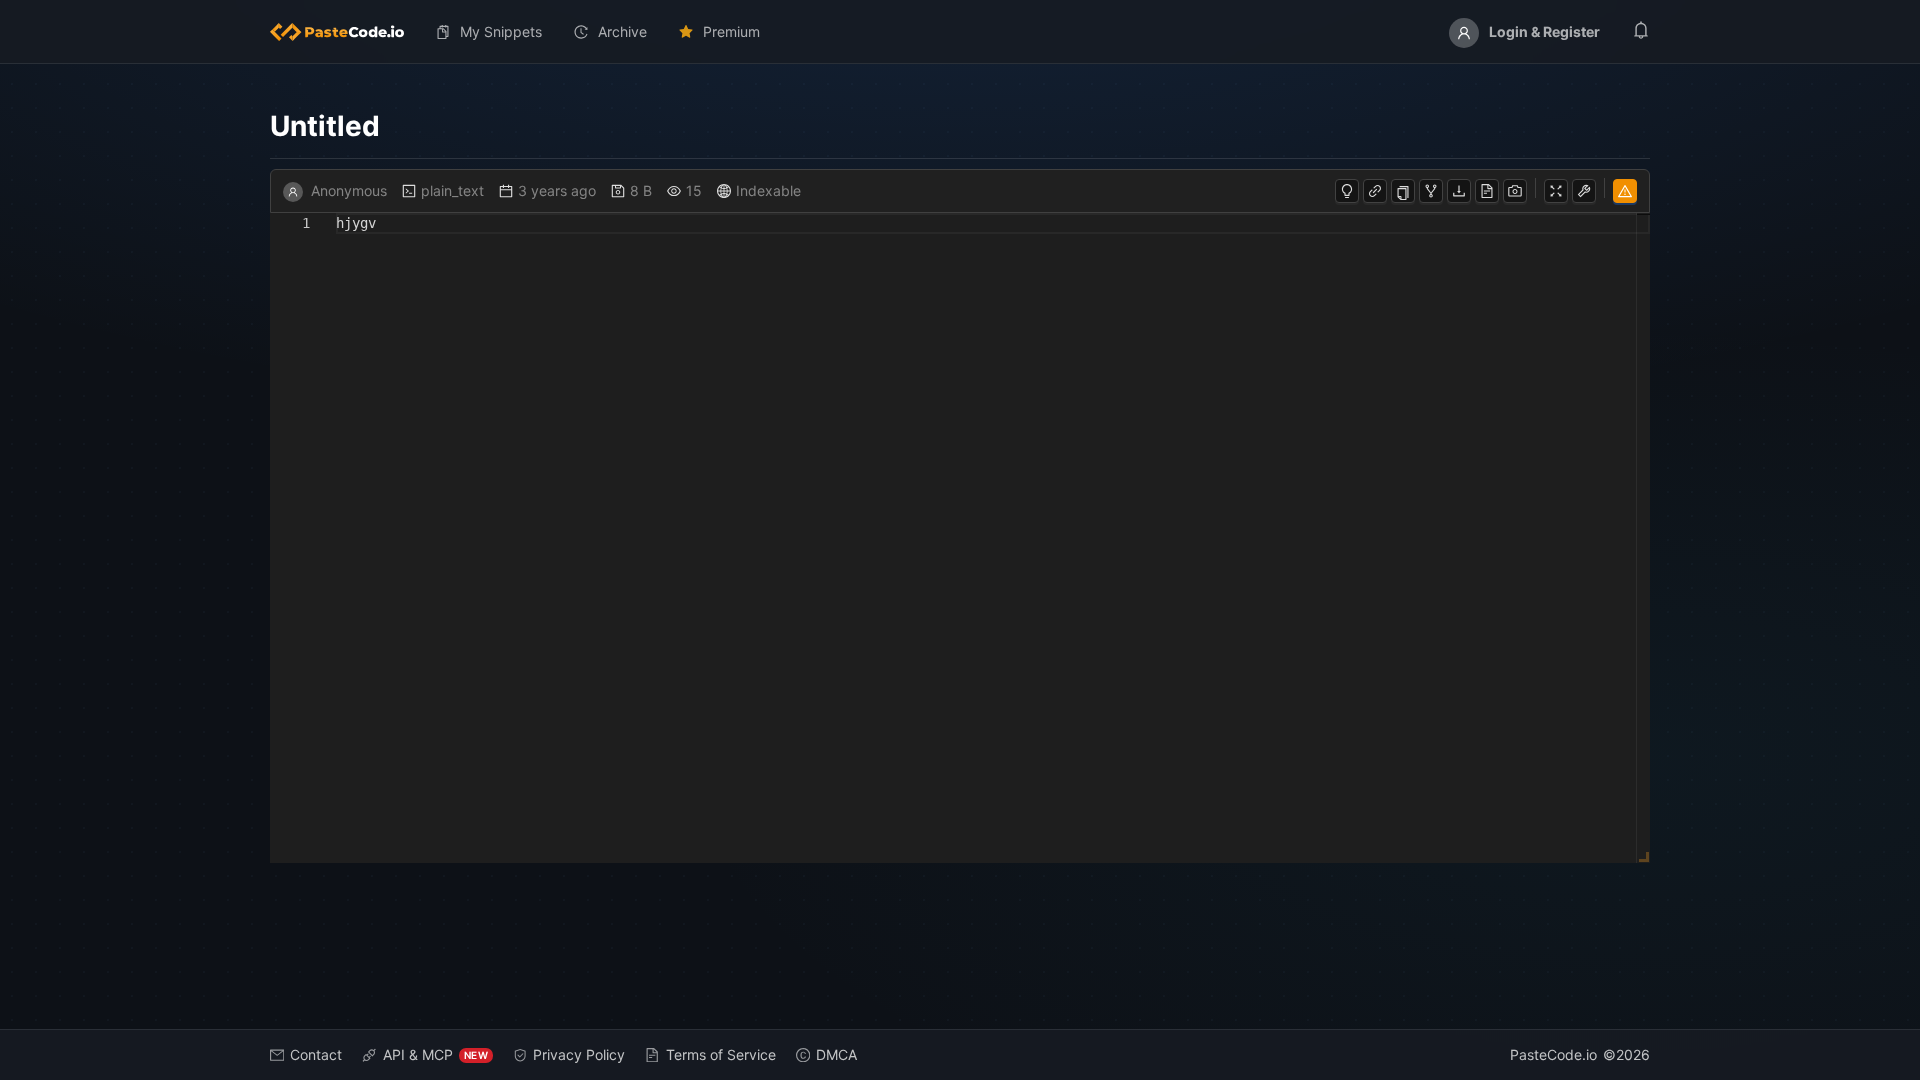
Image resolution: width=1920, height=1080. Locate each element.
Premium (731, 31)
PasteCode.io (1553, 1054)
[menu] (960, 32)
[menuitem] (345, 32)
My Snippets (501, 31)
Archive (622, 31)
